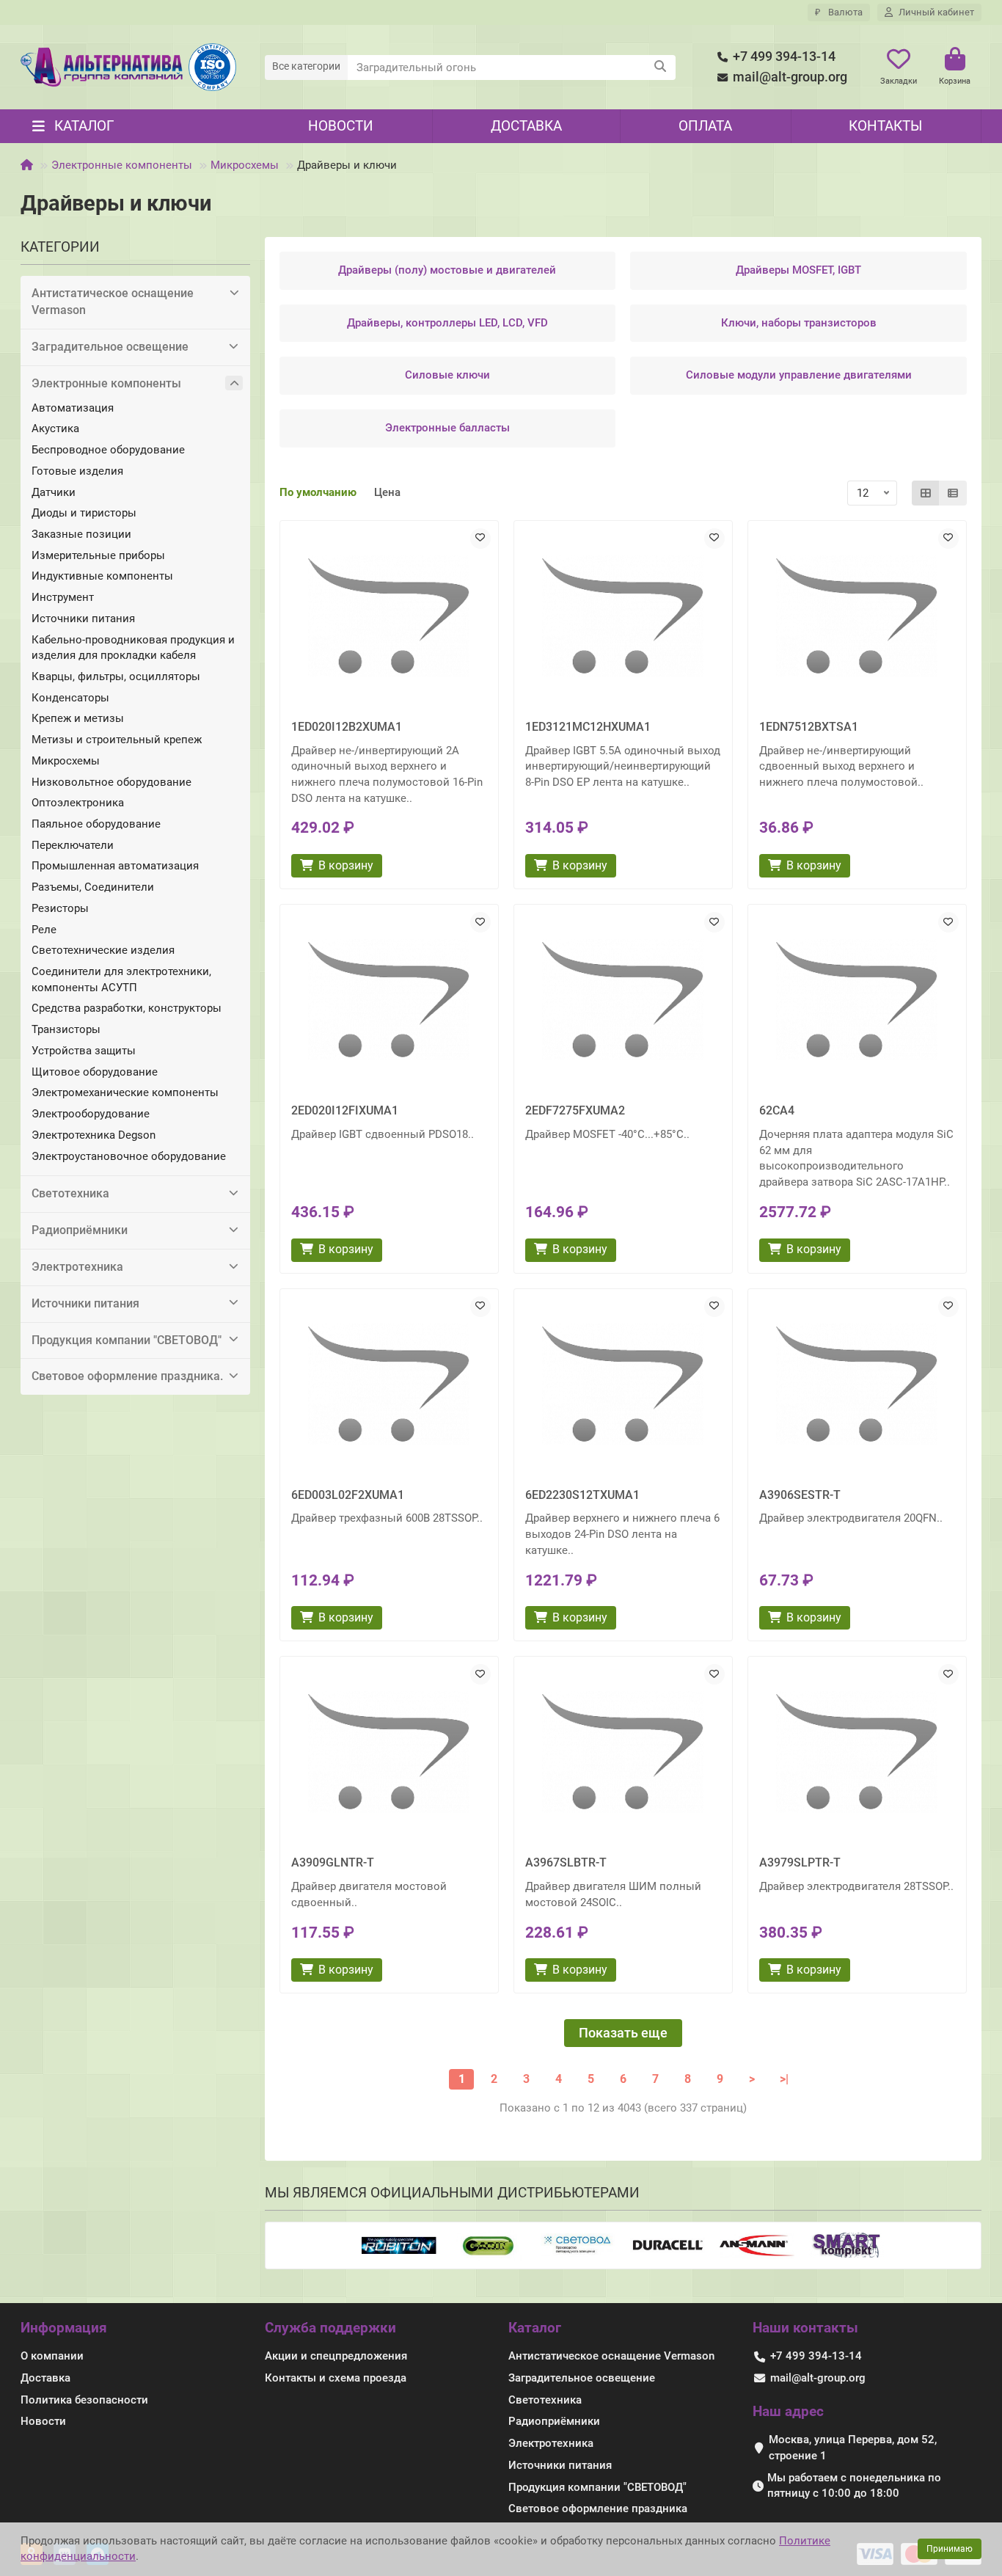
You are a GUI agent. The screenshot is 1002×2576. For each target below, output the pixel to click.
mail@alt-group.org (790, 77)
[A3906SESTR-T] (857, 1384)
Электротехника (77, 1267)
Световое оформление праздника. (127, 1376)
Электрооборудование (91, 1114)
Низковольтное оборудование (111, 782)
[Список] (953, 493)
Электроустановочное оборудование (129, 1156)
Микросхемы (245, 165)
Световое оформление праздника (598, 2509)
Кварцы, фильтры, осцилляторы (116, 676)
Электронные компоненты (122, 165)
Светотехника (70, 1193)
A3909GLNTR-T (333, 1862)
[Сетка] (926, 493)
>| (784, 2079)
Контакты (885, 126)
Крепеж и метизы (78, 718)
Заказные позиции (81, 534)
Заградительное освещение (110, 347)
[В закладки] (480, 539)
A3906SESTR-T (800, 1495)
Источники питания (83, 619)
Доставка (526, 126)
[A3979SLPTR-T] (857, 1752)
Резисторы (60, 908)
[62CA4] (857, 1000)
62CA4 (777, 1110)
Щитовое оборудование (95, 1072)
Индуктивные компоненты (102, 576)
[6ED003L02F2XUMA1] (389, 1384)
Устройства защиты (84, 1051)
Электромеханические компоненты (125, 1092)
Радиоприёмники (80, 1230)
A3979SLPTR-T (800, 1862)
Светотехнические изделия (103, 950)
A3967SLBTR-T (566, 1862)
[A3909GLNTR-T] (389, 1752)
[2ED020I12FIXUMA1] (389, 1000)
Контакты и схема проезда (336, 2378)
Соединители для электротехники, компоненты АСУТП (121, 979)
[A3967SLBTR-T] (623, 1752)
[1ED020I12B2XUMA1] (389, 616)
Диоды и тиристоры (84, 513)
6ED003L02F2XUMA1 (348, 1495)
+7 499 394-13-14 (784, 56)
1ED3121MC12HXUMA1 (588, 727)
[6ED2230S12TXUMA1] (623, 1384)
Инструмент (63, 597)
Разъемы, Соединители (93, 887)
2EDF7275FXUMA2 (575, 1110)
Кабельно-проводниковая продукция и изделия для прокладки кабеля (133, 648)
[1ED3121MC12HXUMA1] (623, 616)
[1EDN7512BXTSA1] (857, 616)
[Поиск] (660, 67)
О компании (52, 2356)
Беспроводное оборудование (108, 450)
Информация (64, 2328)
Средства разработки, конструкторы (127, 1008)
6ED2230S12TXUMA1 (582, 1495)
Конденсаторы (70, 698)
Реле (44, 930)
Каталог (535, 2328)
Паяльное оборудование (96, 824)
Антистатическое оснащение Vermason (113, 302)
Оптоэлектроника (78, 803)
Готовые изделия (77, 471)
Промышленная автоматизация (115, 866)
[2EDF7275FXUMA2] (623, 1000)
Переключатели (73, 845)
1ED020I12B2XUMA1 (347, 727)
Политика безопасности (84, 2400)
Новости (341, 126)
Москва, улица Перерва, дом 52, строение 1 (853, 2448)
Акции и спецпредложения (336, 2356)
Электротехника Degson (94, 1135)
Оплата (705, 126)
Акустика (55, 428)
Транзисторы (66, 1029)
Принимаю (950, 2549)
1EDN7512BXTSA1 (809, 727)
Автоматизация (73, 408)
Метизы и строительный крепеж (117, 740)
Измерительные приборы (98, 555)
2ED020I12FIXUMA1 (345, 1110)
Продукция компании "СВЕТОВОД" (127, 1340)
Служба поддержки (330, 2328)
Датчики (54, 492)
